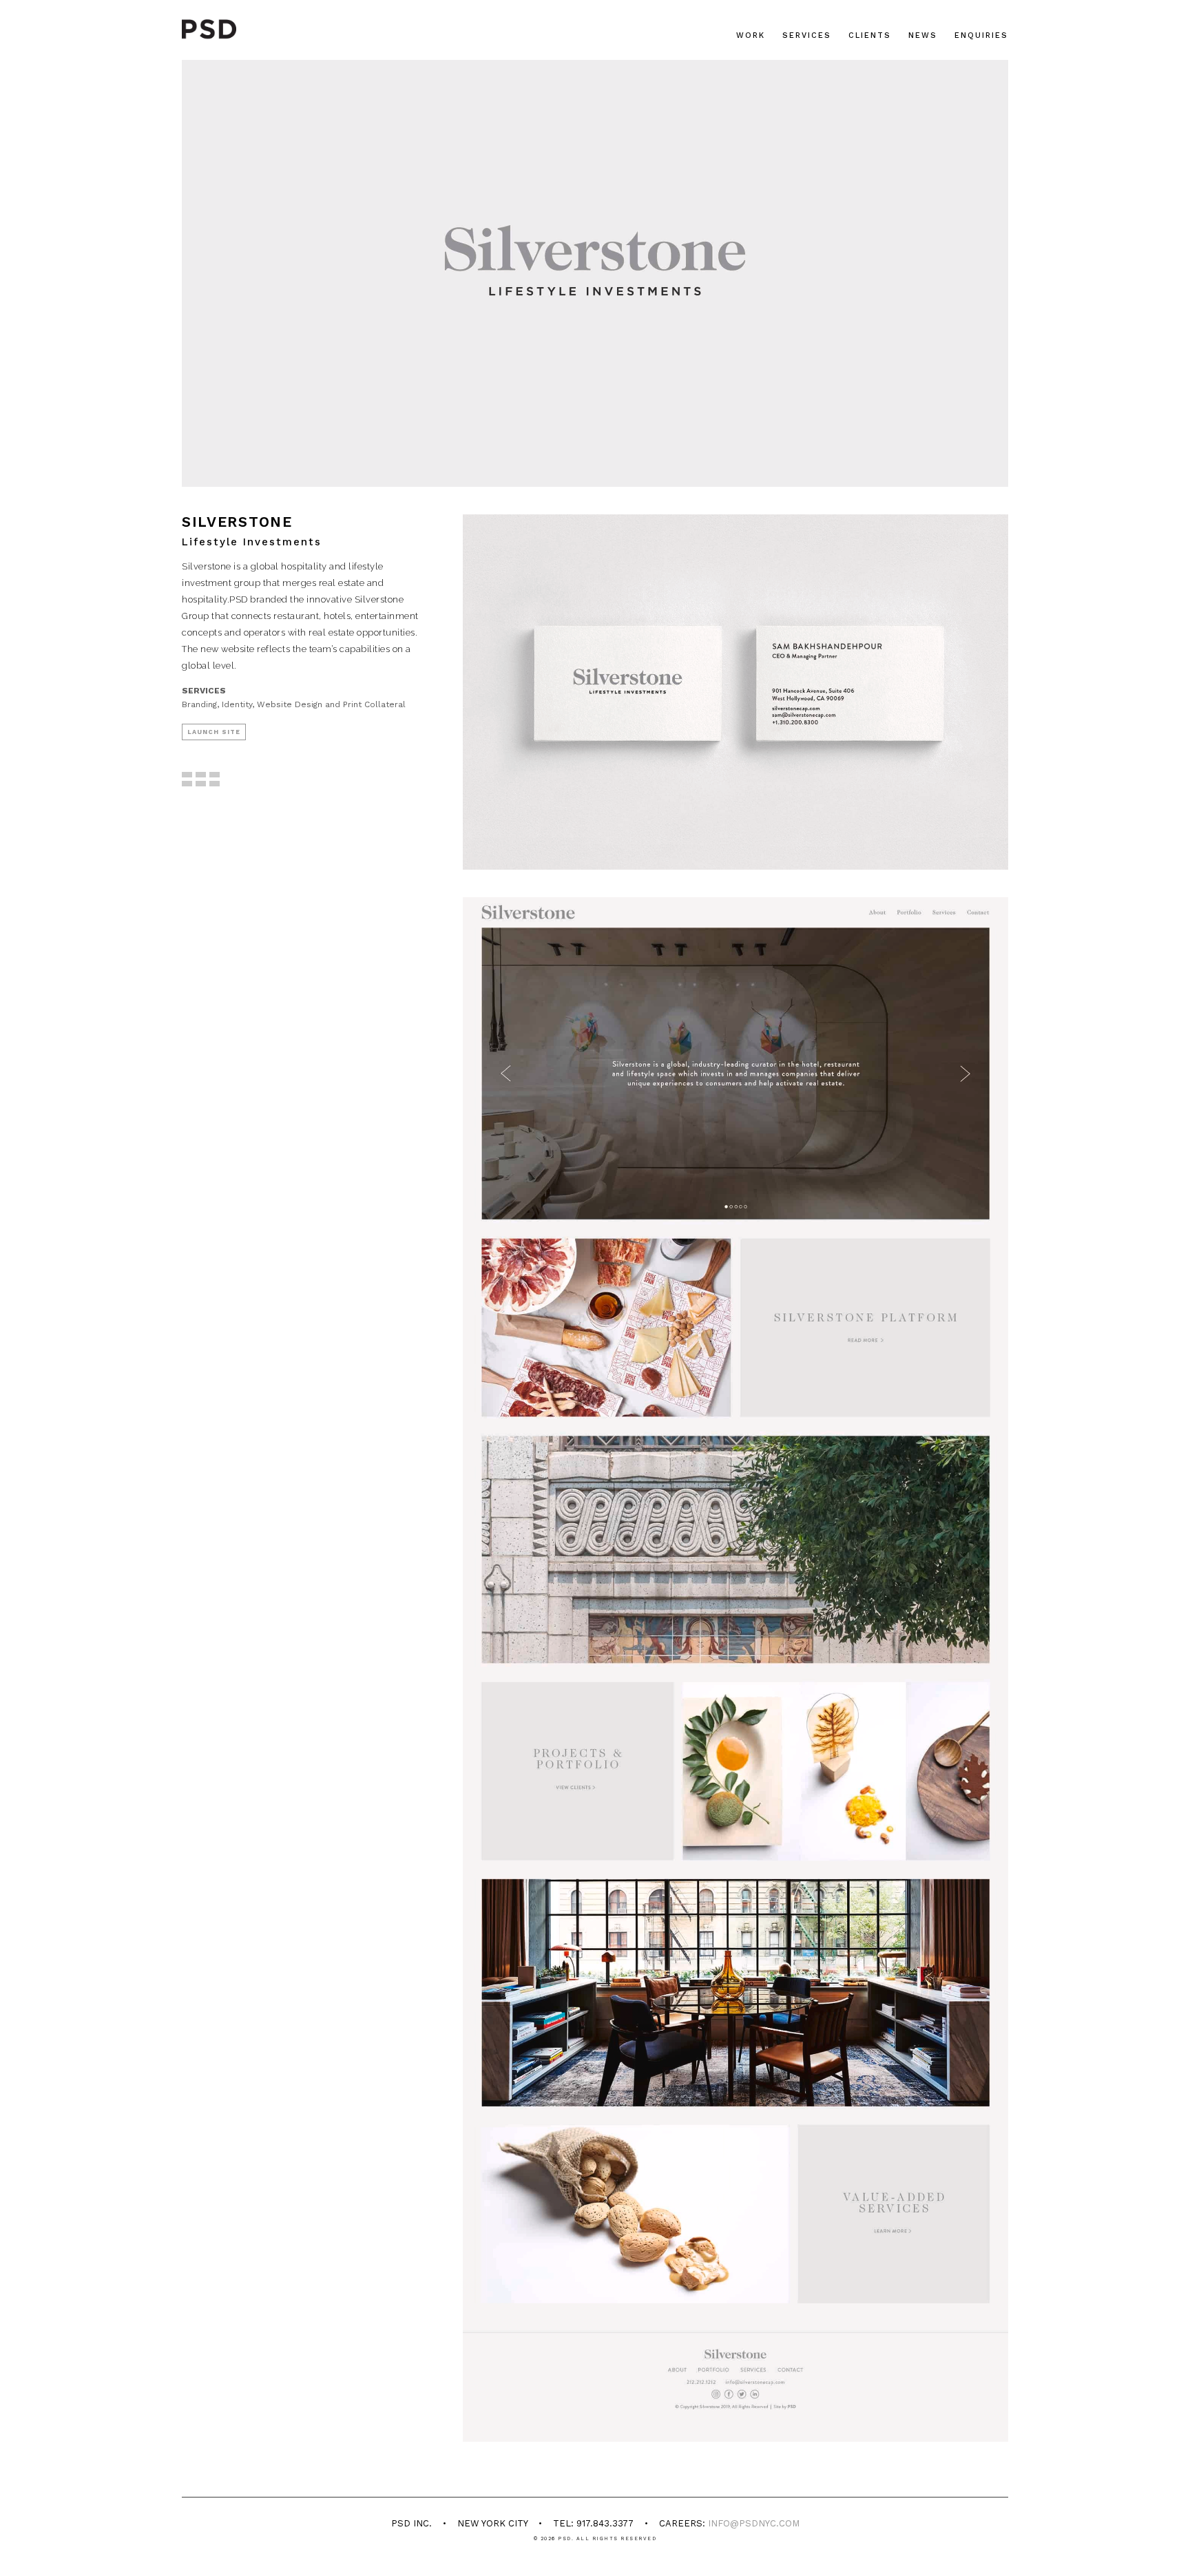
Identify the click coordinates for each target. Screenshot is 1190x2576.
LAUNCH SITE (214, 732)
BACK (203, 793)
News (923, 35)
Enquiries (981, 35)
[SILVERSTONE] (735, 692)
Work (751, 35)
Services (807, 35)
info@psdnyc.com (754, 2523)
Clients (870, 35)
